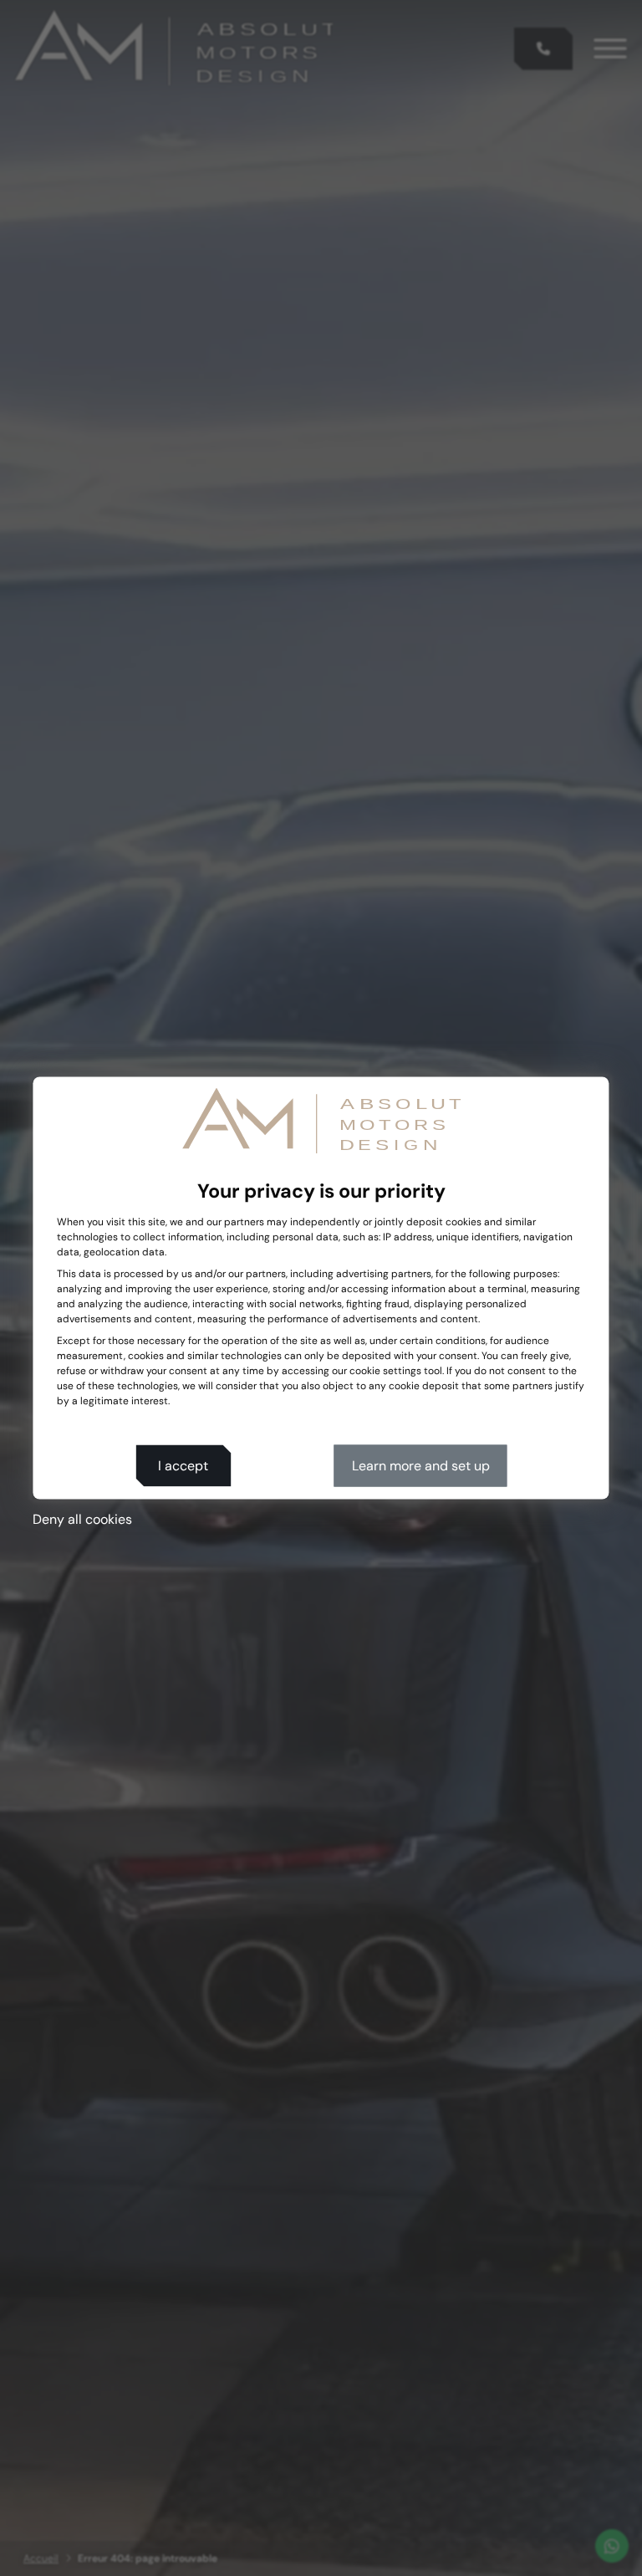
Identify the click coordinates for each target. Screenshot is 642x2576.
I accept (183, 1465)
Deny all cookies (82, 1518)
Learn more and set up (421, 1465)
